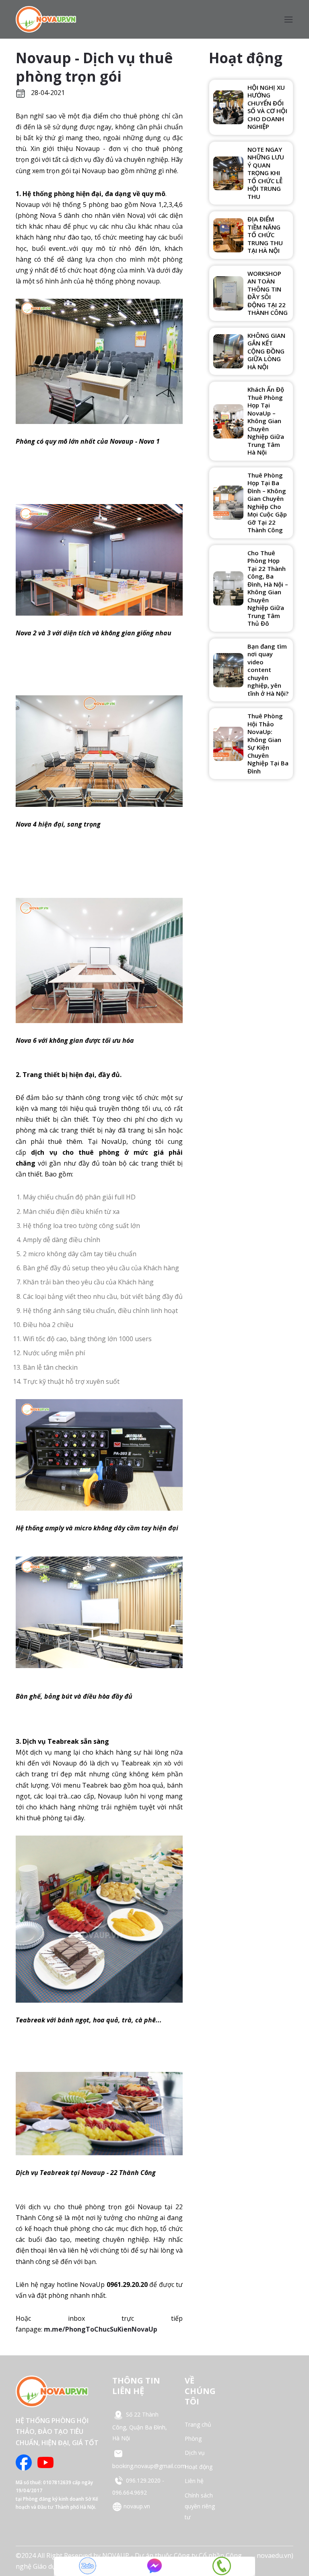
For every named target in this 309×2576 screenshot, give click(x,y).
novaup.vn (136, 2506)
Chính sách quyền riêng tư (200, 2506)
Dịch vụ (195, 2453)
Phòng (193, 2439)
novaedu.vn (274, 2555)
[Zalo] (87, 2566)
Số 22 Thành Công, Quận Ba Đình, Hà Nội (140, 2426)
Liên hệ (194, 2481)
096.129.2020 (143, 2480)
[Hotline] (222, 2566)
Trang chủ (198, 2424)
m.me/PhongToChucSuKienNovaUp (101, 2329)
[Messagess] (154, 2566)
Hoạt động (199, 2467)
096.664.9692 (130, 2492)
